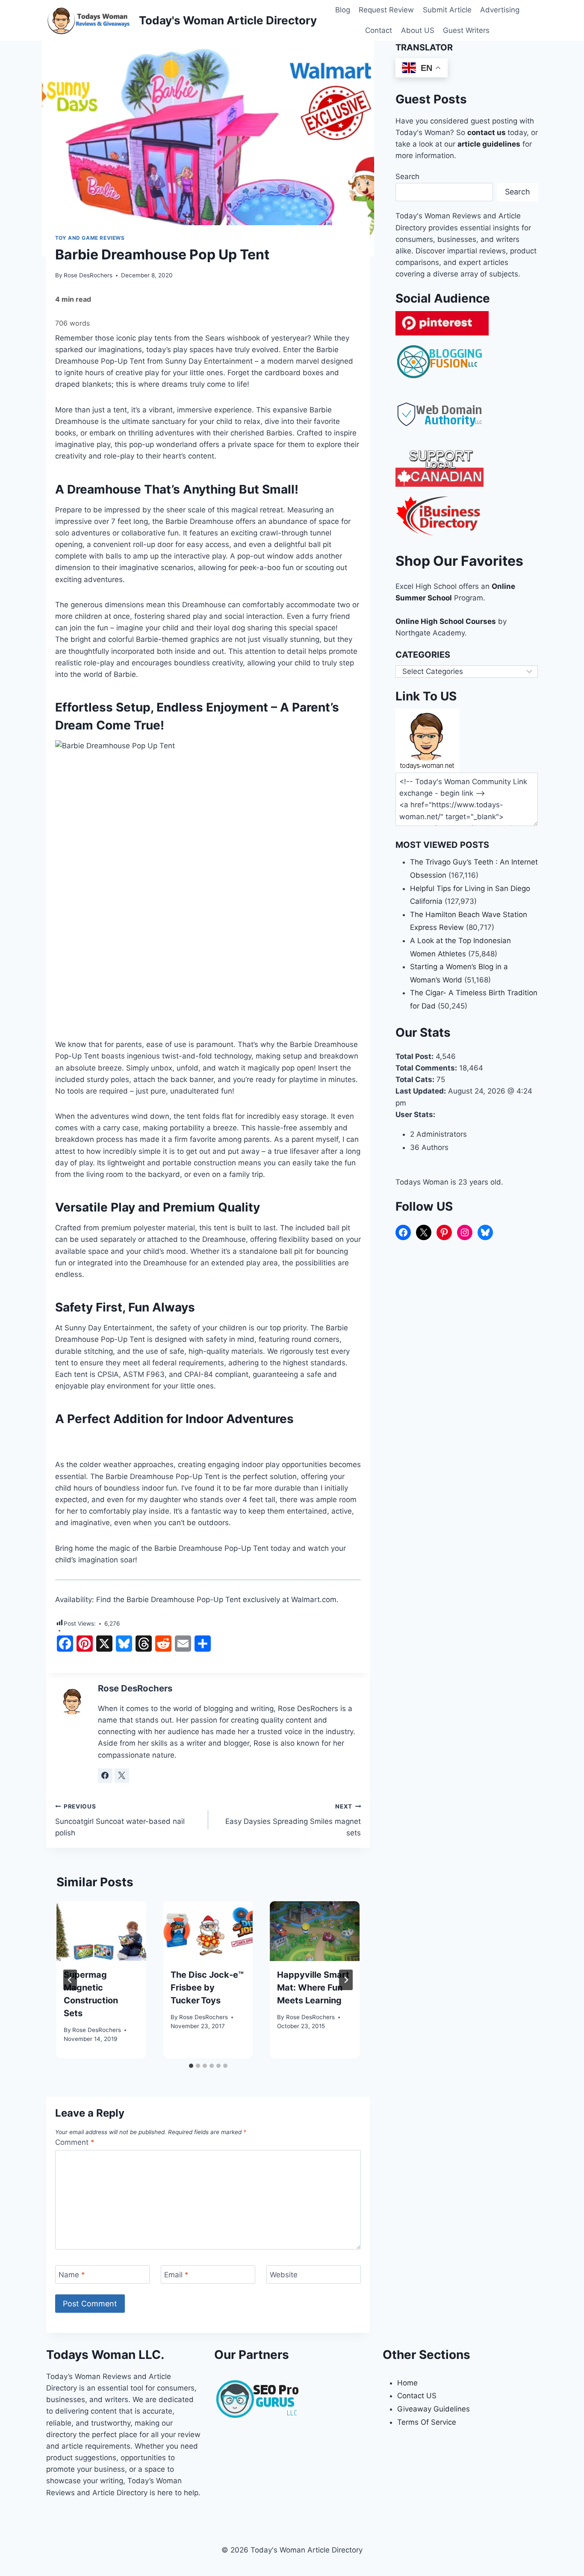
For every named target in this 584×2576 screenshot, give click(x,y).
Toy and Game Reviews (90, 238)
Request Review (386, 10)
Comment (75, 2142)
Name (72, 2275)
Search (407, 176)
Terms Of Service (427, 2422)
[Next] (346, 1980)
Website (284, 2275)
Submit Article (447, 10)
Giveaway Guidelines (434, 2409)
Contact (379, 30)
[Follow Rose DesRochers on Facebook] (105, 1776)
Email (176, 2275)
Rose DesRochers (88, 275)
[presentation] (101, 1931)
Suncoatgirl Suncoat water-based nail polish (120, 1820)
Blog (343, 10)
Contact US (417, 2396)
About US (418, 30)
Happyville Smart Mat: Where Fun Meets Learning (313, 1988)
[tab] (191, 2066)
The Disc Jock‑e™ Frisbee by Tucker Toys (207, 1988)
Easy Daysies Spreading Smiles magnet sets (293, 1820)
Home (407, 2383)
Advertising (500, 10)
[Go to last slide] (70, 1980)
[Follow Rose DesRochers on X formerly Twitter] (122, 1776)
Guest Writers (466, 30)
